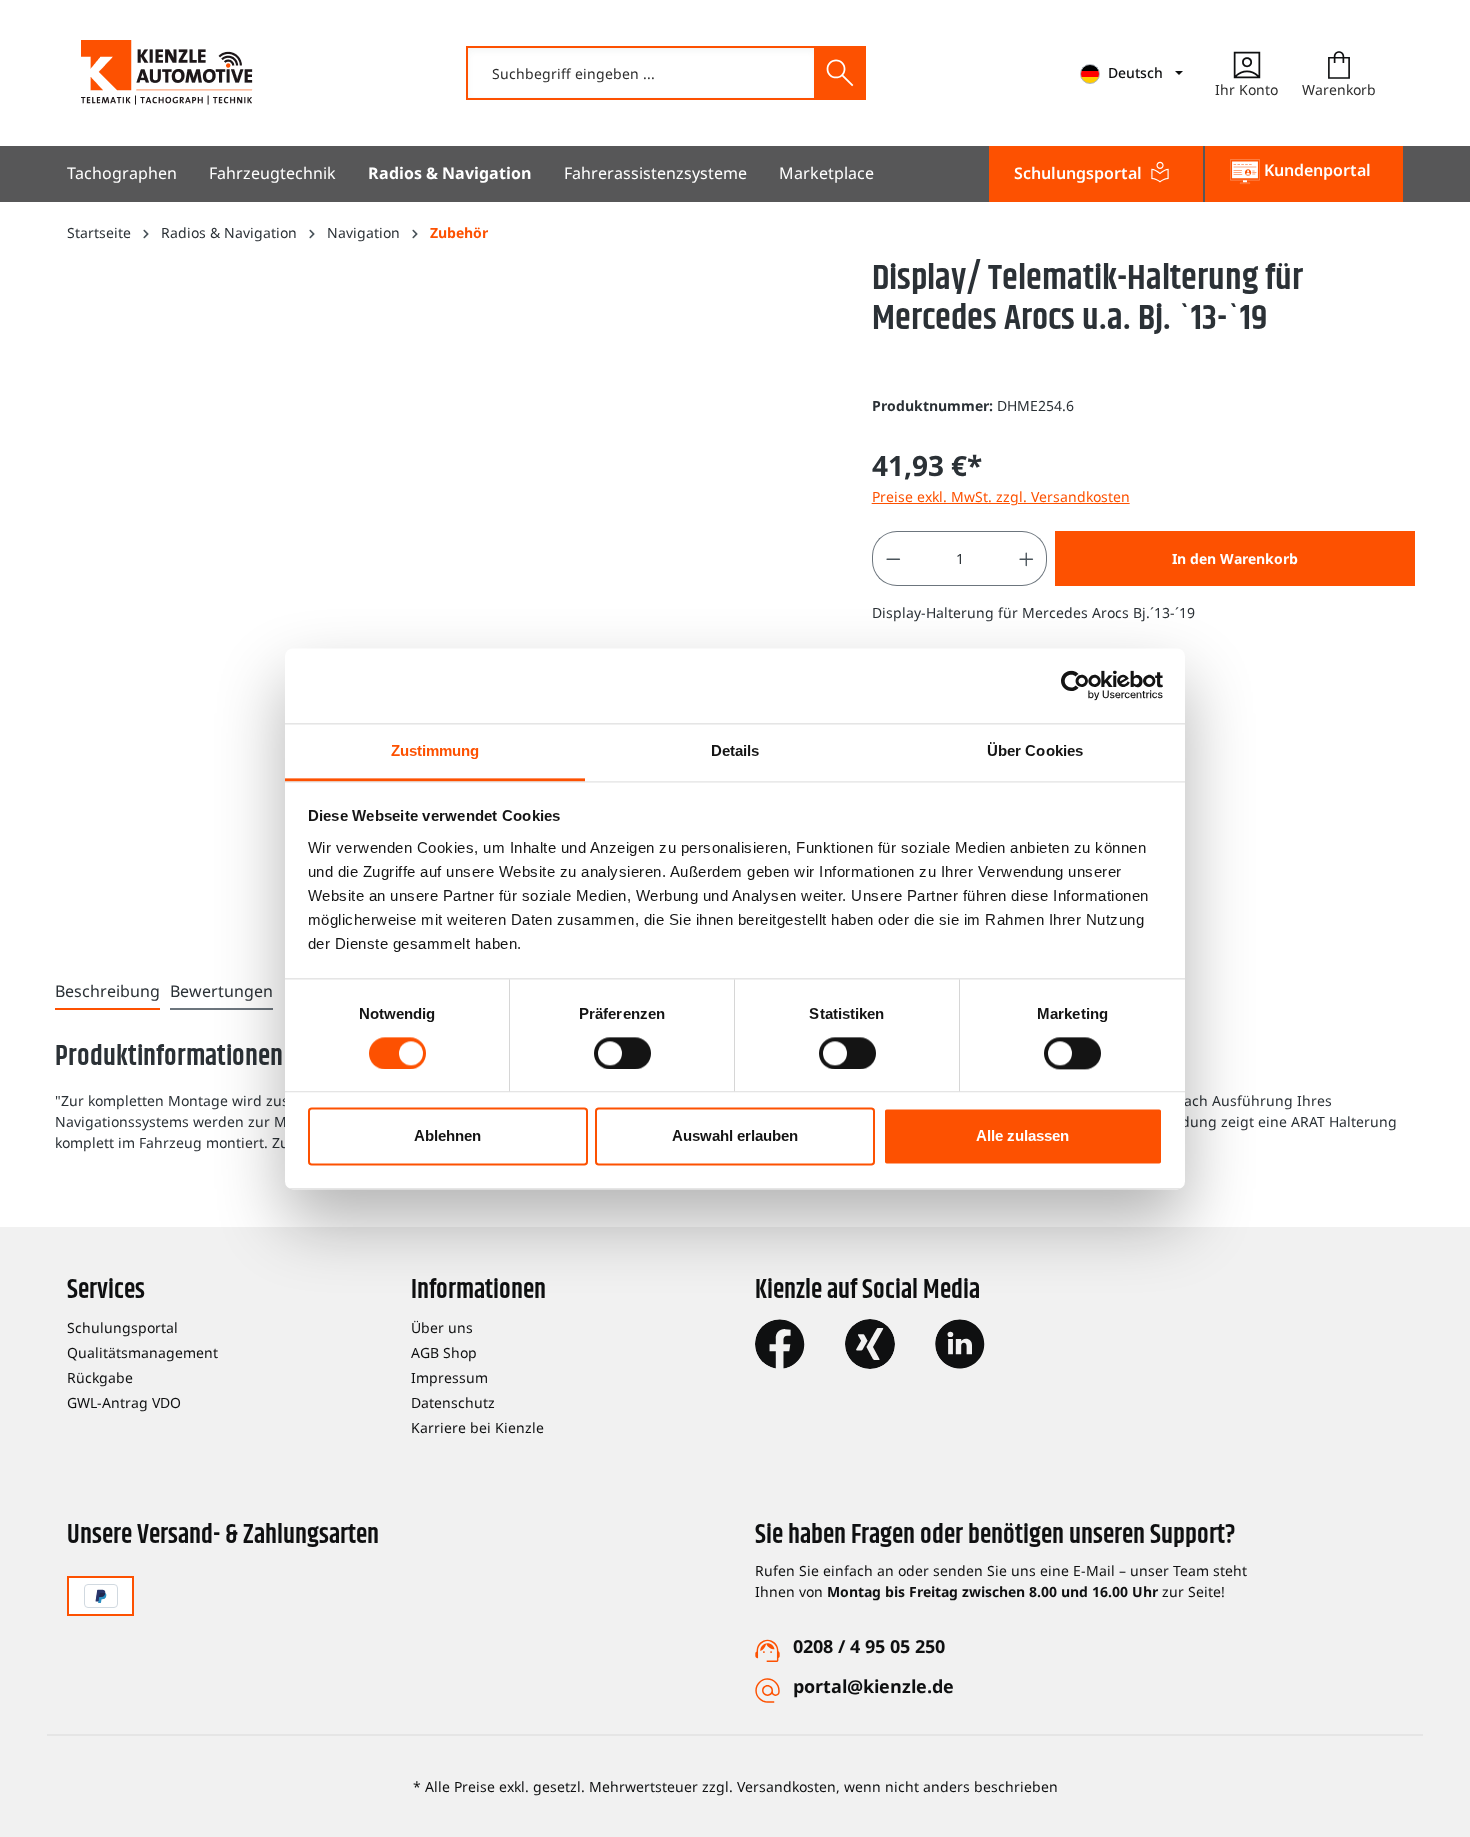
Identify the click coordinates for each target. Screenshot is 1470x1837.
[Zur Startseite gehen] (167, 72)
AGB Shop (444, 1352)
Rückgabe (100, 1377)
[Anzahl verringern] (893, 558)
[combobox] (641, 73)
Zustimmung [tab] (435, 750)
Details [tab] (735, 750)
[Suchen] (839, 73)
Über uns (442, 1327)
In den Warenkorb (1235, 558)
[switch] (622, 1053)
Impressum (449, 1377)
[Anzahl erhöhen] (1027, 558)
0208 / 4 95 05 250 (869, 1646)
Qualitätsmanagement (142, 1352)
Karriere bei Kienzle (477, 1427)
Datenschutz (453, 1402)
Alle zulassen (1022, 1136)
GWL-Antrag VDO (124, 1402)
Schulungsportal (122, 1327)
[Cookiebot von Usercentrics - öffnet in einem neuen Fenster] (1075, 685)
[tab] (107, 992)
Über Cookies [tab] (1035, 750)
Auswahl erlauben (735, 1136)
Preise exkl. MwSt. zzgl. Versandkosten (1001, 496)
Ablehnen (447, 1136)
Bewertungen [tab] (221, 991)
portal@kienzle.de (873, 1686)
